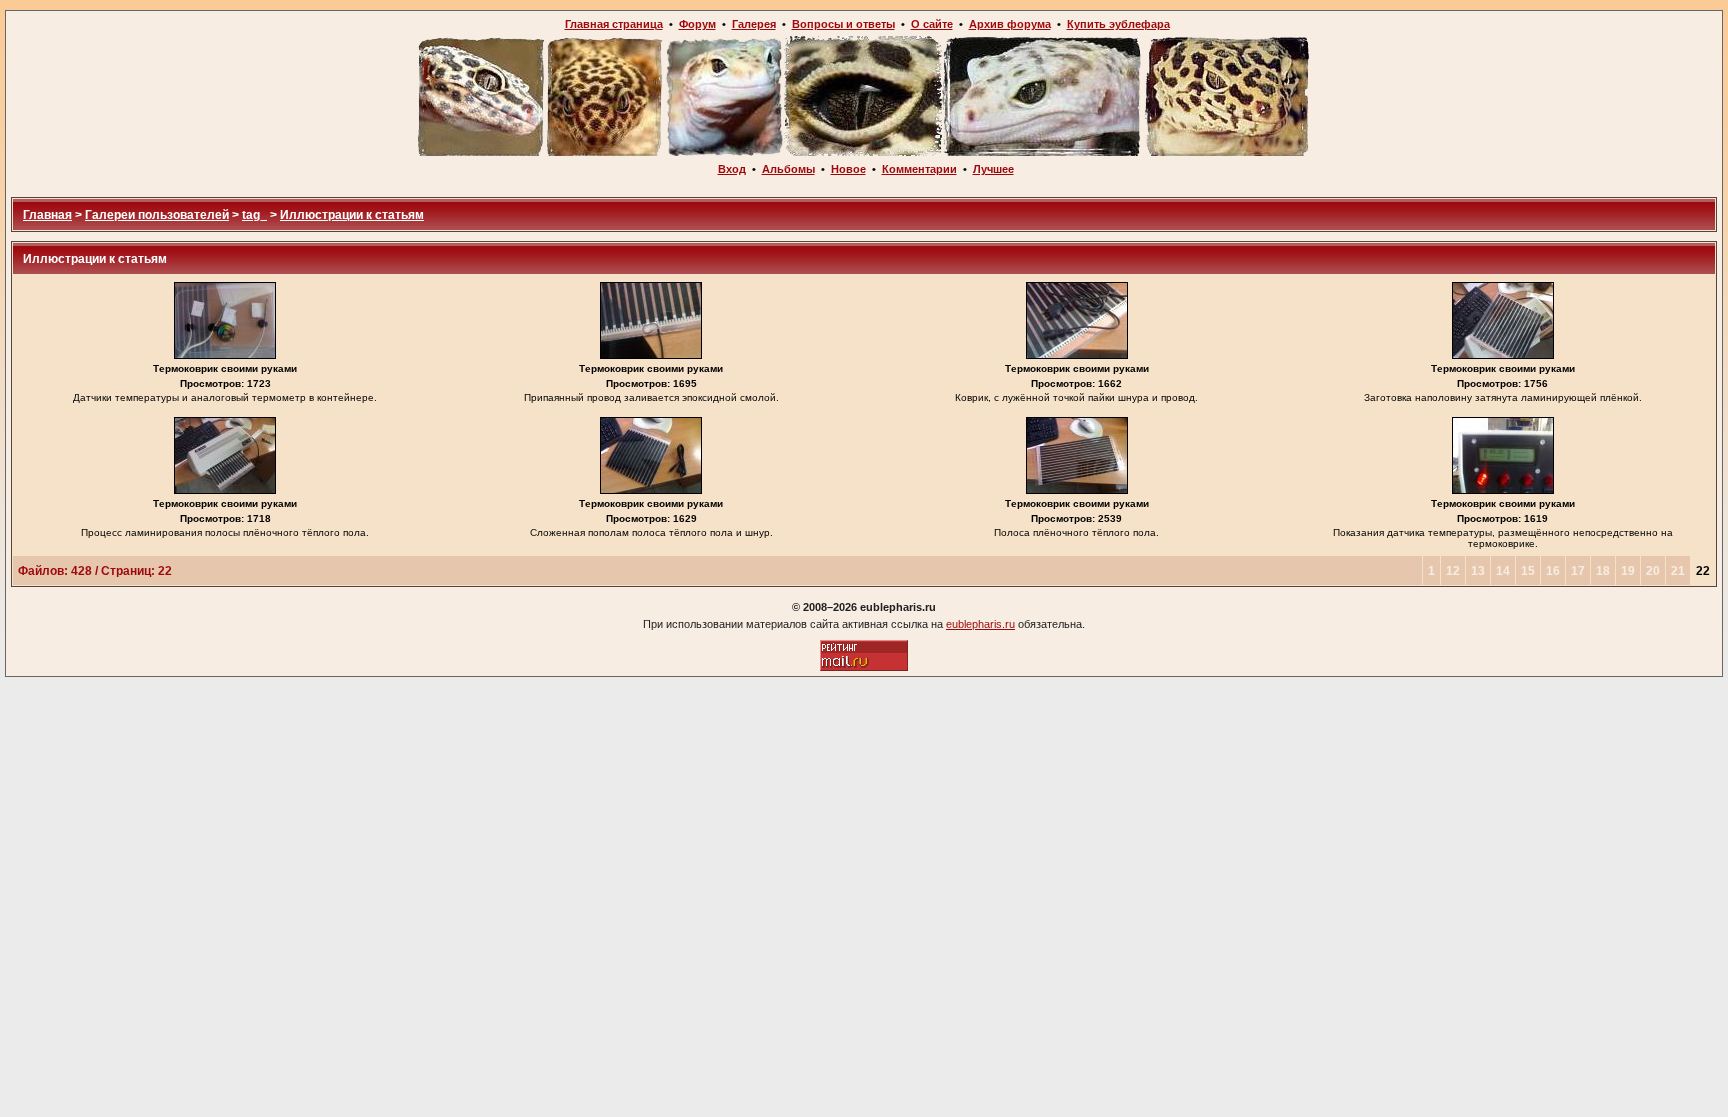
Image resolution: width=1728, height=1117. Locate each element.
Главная (47, 215)
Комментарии (919, 169)
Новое (848, 169)
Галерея (754, 24)
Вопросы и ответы (843, 24)
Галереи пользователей (157, 215)
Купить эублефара (1118, 24)
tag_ (254, 215)
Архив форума (1010, 24)
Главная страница (614, 24)
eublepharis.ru (980, 624)
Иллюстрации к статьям (352, 215)
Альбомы (788, 169)
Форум (697, 24)
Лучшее (993, 169)
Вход (732, 169)
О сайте (932, 24)
